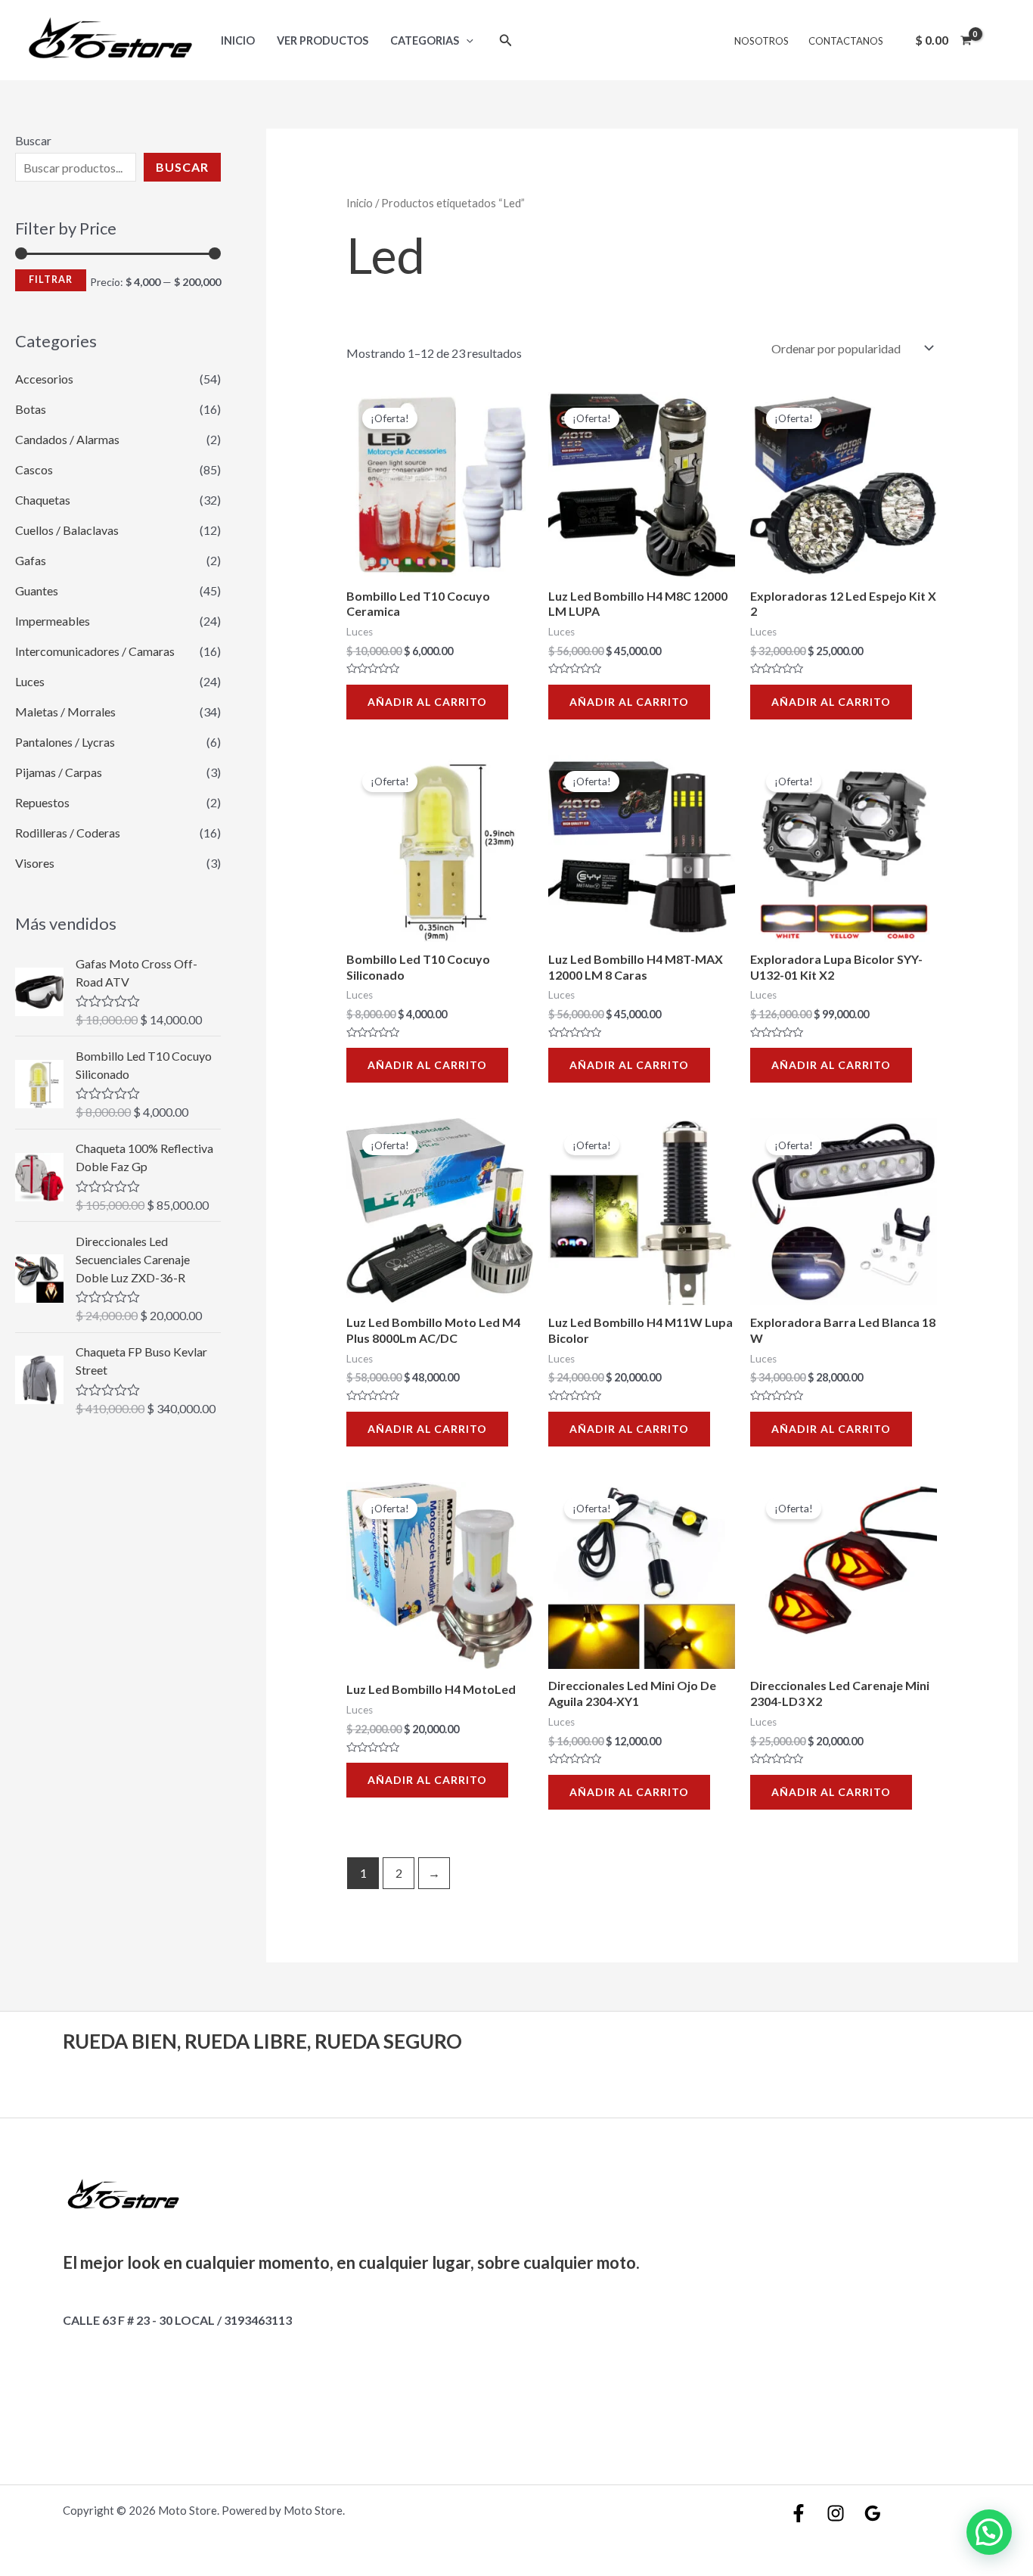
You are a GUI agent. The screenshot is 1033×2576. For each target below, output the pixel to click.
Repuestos (42, 802)
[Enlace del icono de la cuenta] (1000, 40)
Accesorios (44, 379)
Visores (35, 863)
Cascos (34, 469)
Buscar (33, 140)
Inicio (238, 40)
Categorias (425, 40)
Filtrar (51, 280)
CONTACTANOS (846, 41)
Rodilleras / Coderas (68, 833)
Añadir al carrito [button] (427, 702)
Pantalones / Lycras (65, 742)
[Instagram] (836, 2513)
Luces (30, 681)
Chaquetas (43, 500)
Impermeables (53, 621)
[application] (466, 40)
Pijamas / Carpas (59, 772)
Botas (31, 409)
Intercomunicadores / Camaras (95, 651)
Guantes (37, 590)
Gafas (31, 560)
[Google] (873, 2513)
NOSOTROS (762, 41)
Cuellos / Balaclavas (67, 530)
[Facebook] (799, 2513)
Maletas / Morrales (65, 712)
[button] (989, 2532)
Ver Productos (323, 40)
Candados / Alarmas (67, 439)
